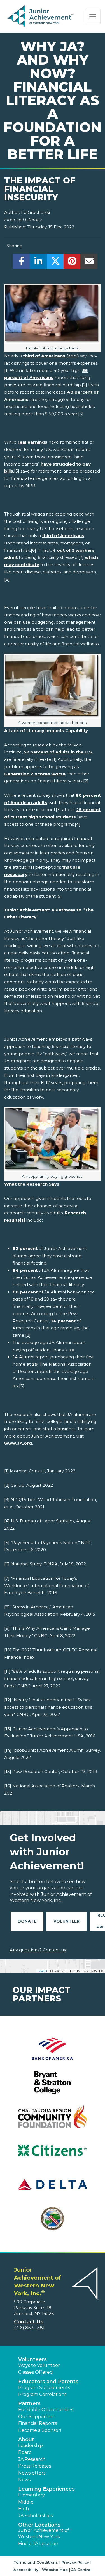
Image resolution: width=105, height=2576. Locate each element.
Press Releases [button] (35, 2466)
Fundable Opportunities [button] (46, 2410)
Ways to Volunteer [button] (39, 2365)
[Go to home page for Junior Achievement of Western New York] (41, 17)
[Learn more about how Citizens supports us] (53, 2154)
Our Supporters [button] (36, 2417)
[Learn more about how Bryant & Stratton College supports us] (53, 2086)
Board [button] (25, 2452)
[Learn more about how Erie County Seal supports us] (53, 2222)
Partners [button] (29, 2403)
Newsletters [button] (32, 2473)
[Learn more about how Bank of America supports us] (53, 2052)
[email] (89, 263)
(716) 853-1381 (29, 2328)
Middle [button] (26, 2502)
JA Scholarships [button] (35, 2516)
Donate (27, 1921)
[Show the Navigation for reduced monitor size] (93, 17)
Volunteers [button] (32, 2359)
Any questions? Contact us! (38, 1950)
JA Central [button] (81, 2570)
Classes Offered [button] (36, 2372)
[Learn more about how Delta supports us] (53, 2188)
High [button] (24, 2509)
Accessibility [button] (26, 2570)
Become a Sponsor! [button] (40, 2430)
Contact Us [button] (29, 2322)
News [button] (24, 2480)
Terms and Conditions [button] (36, 2562)
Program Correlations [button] (42, 2394)
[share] (22, 263)
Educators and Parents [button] (48, 2382)
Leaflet (42, 1971)
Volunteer (66, 1921)
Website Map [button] (55, 2570)
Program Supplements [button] (44, 2388)
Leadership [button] (31, 2446)
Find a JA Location (38, 2544)
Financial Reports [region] (38, 2423)
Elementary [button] (32, 2495)
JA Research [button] (32, 2459)
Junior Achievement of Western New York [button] (44, 2533)
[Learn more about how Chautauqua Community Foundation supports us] (53, 2120)
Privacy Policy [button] (75, 2562)
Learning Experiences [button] (46, 2489)
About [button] (26, 2439)
